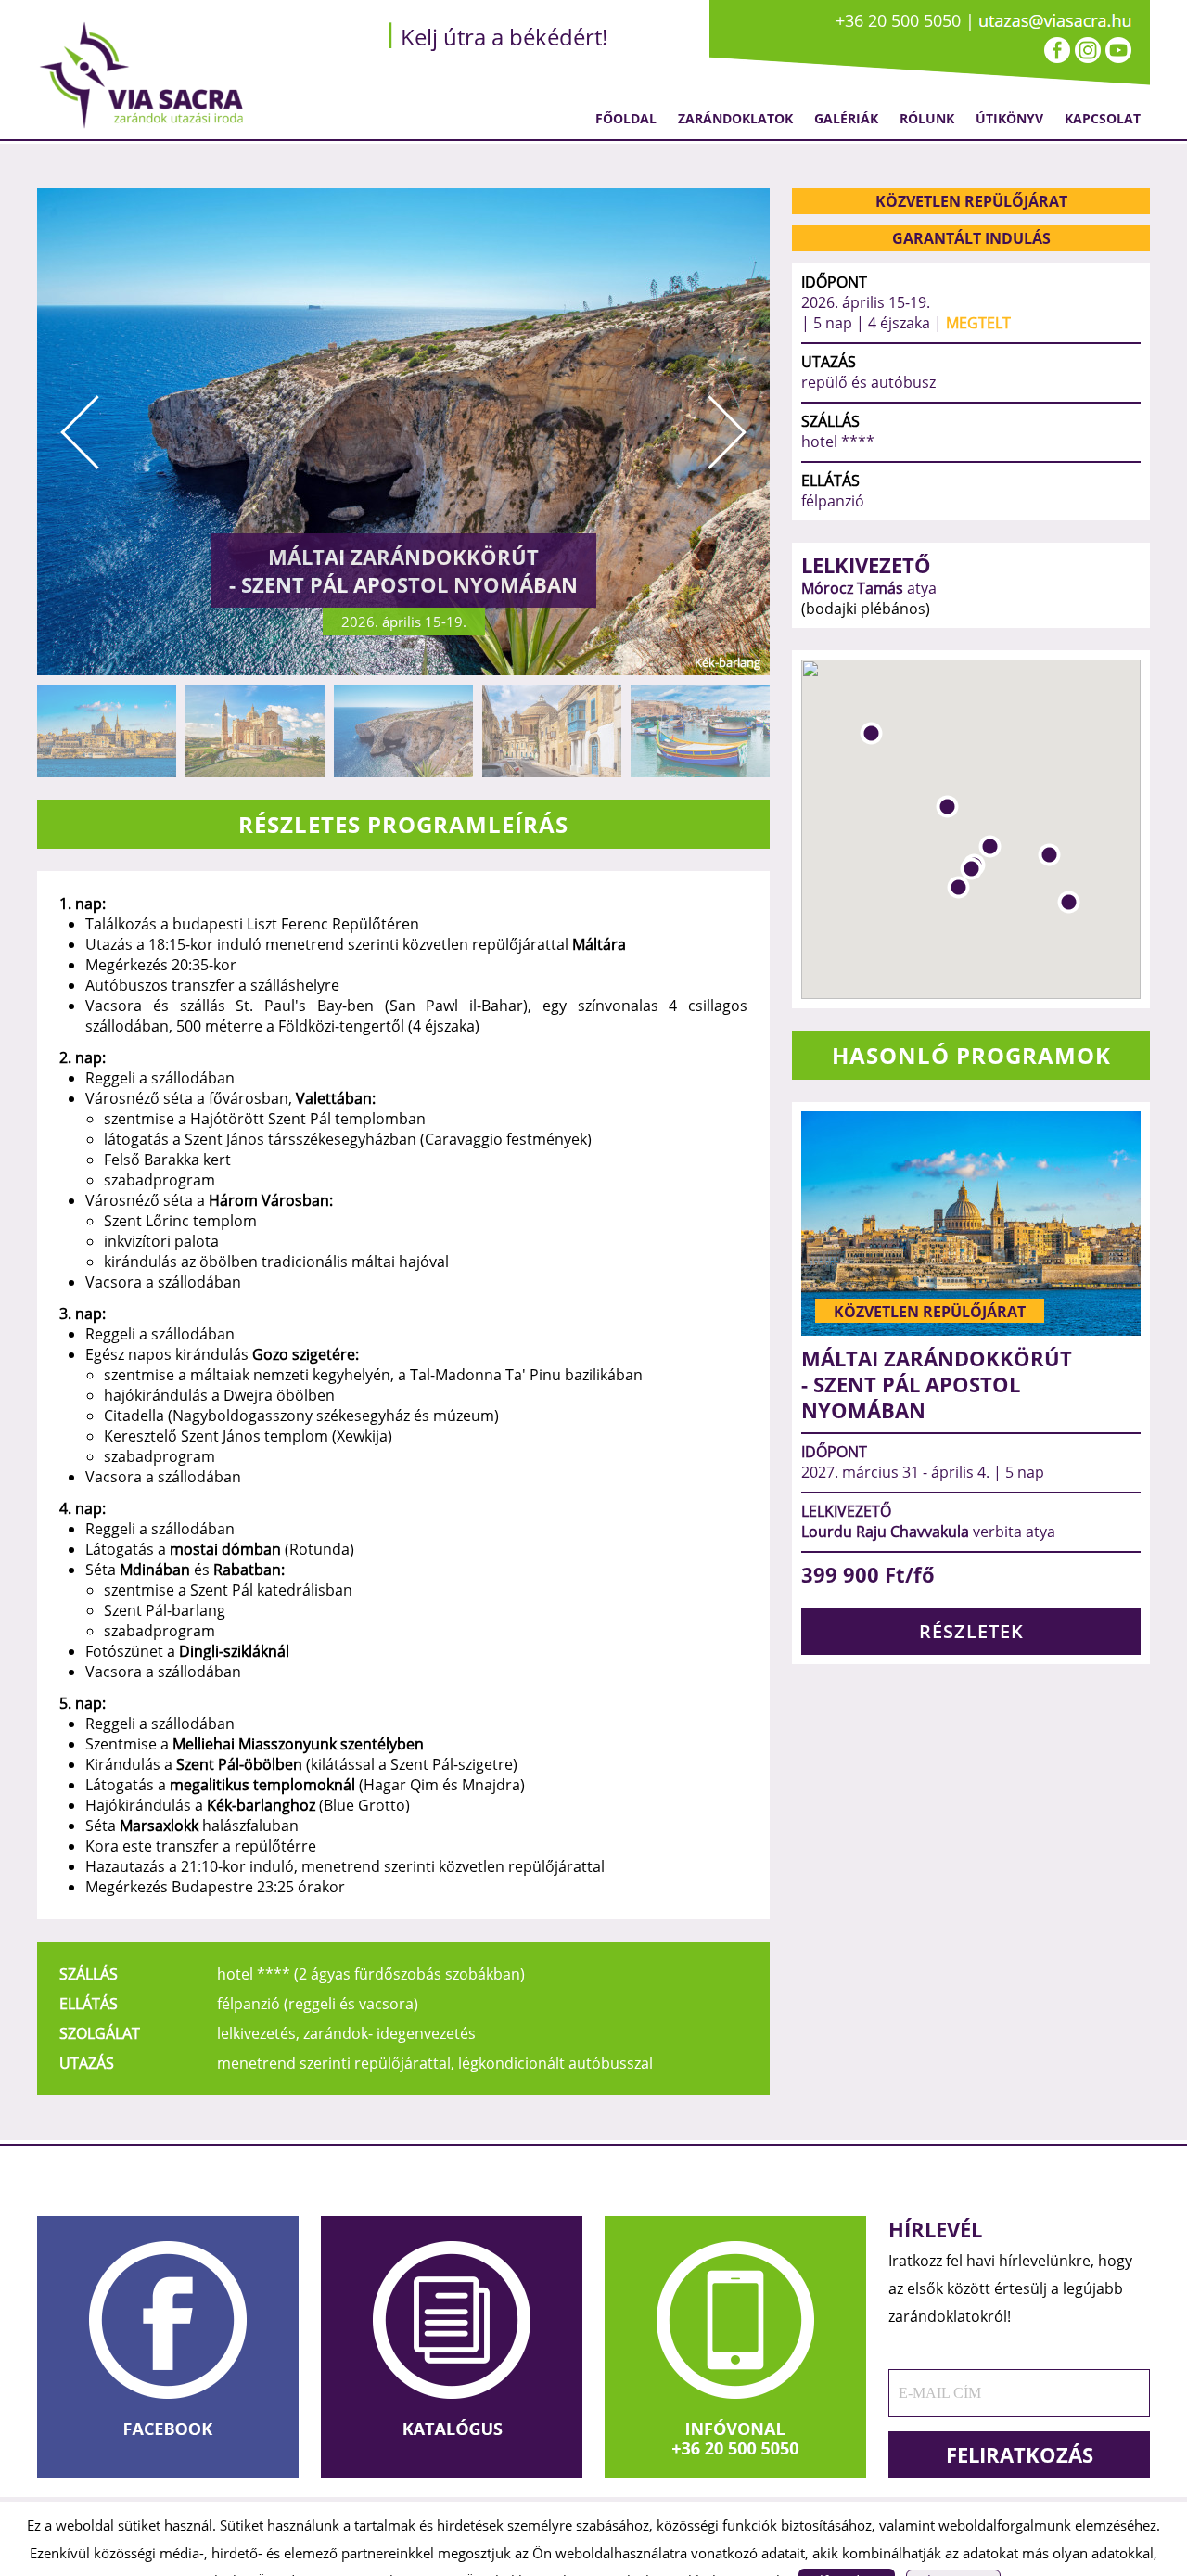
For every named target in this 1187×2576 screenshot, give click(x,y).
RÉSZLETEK (971, 1631)
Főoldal (626, 118)
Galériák (846, 118)
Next (727, 432)
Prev (80, 432)
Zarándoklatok (735, 118)
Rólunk (927, 118)
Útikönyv (1009, 118)
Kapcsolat (1103, 118)
